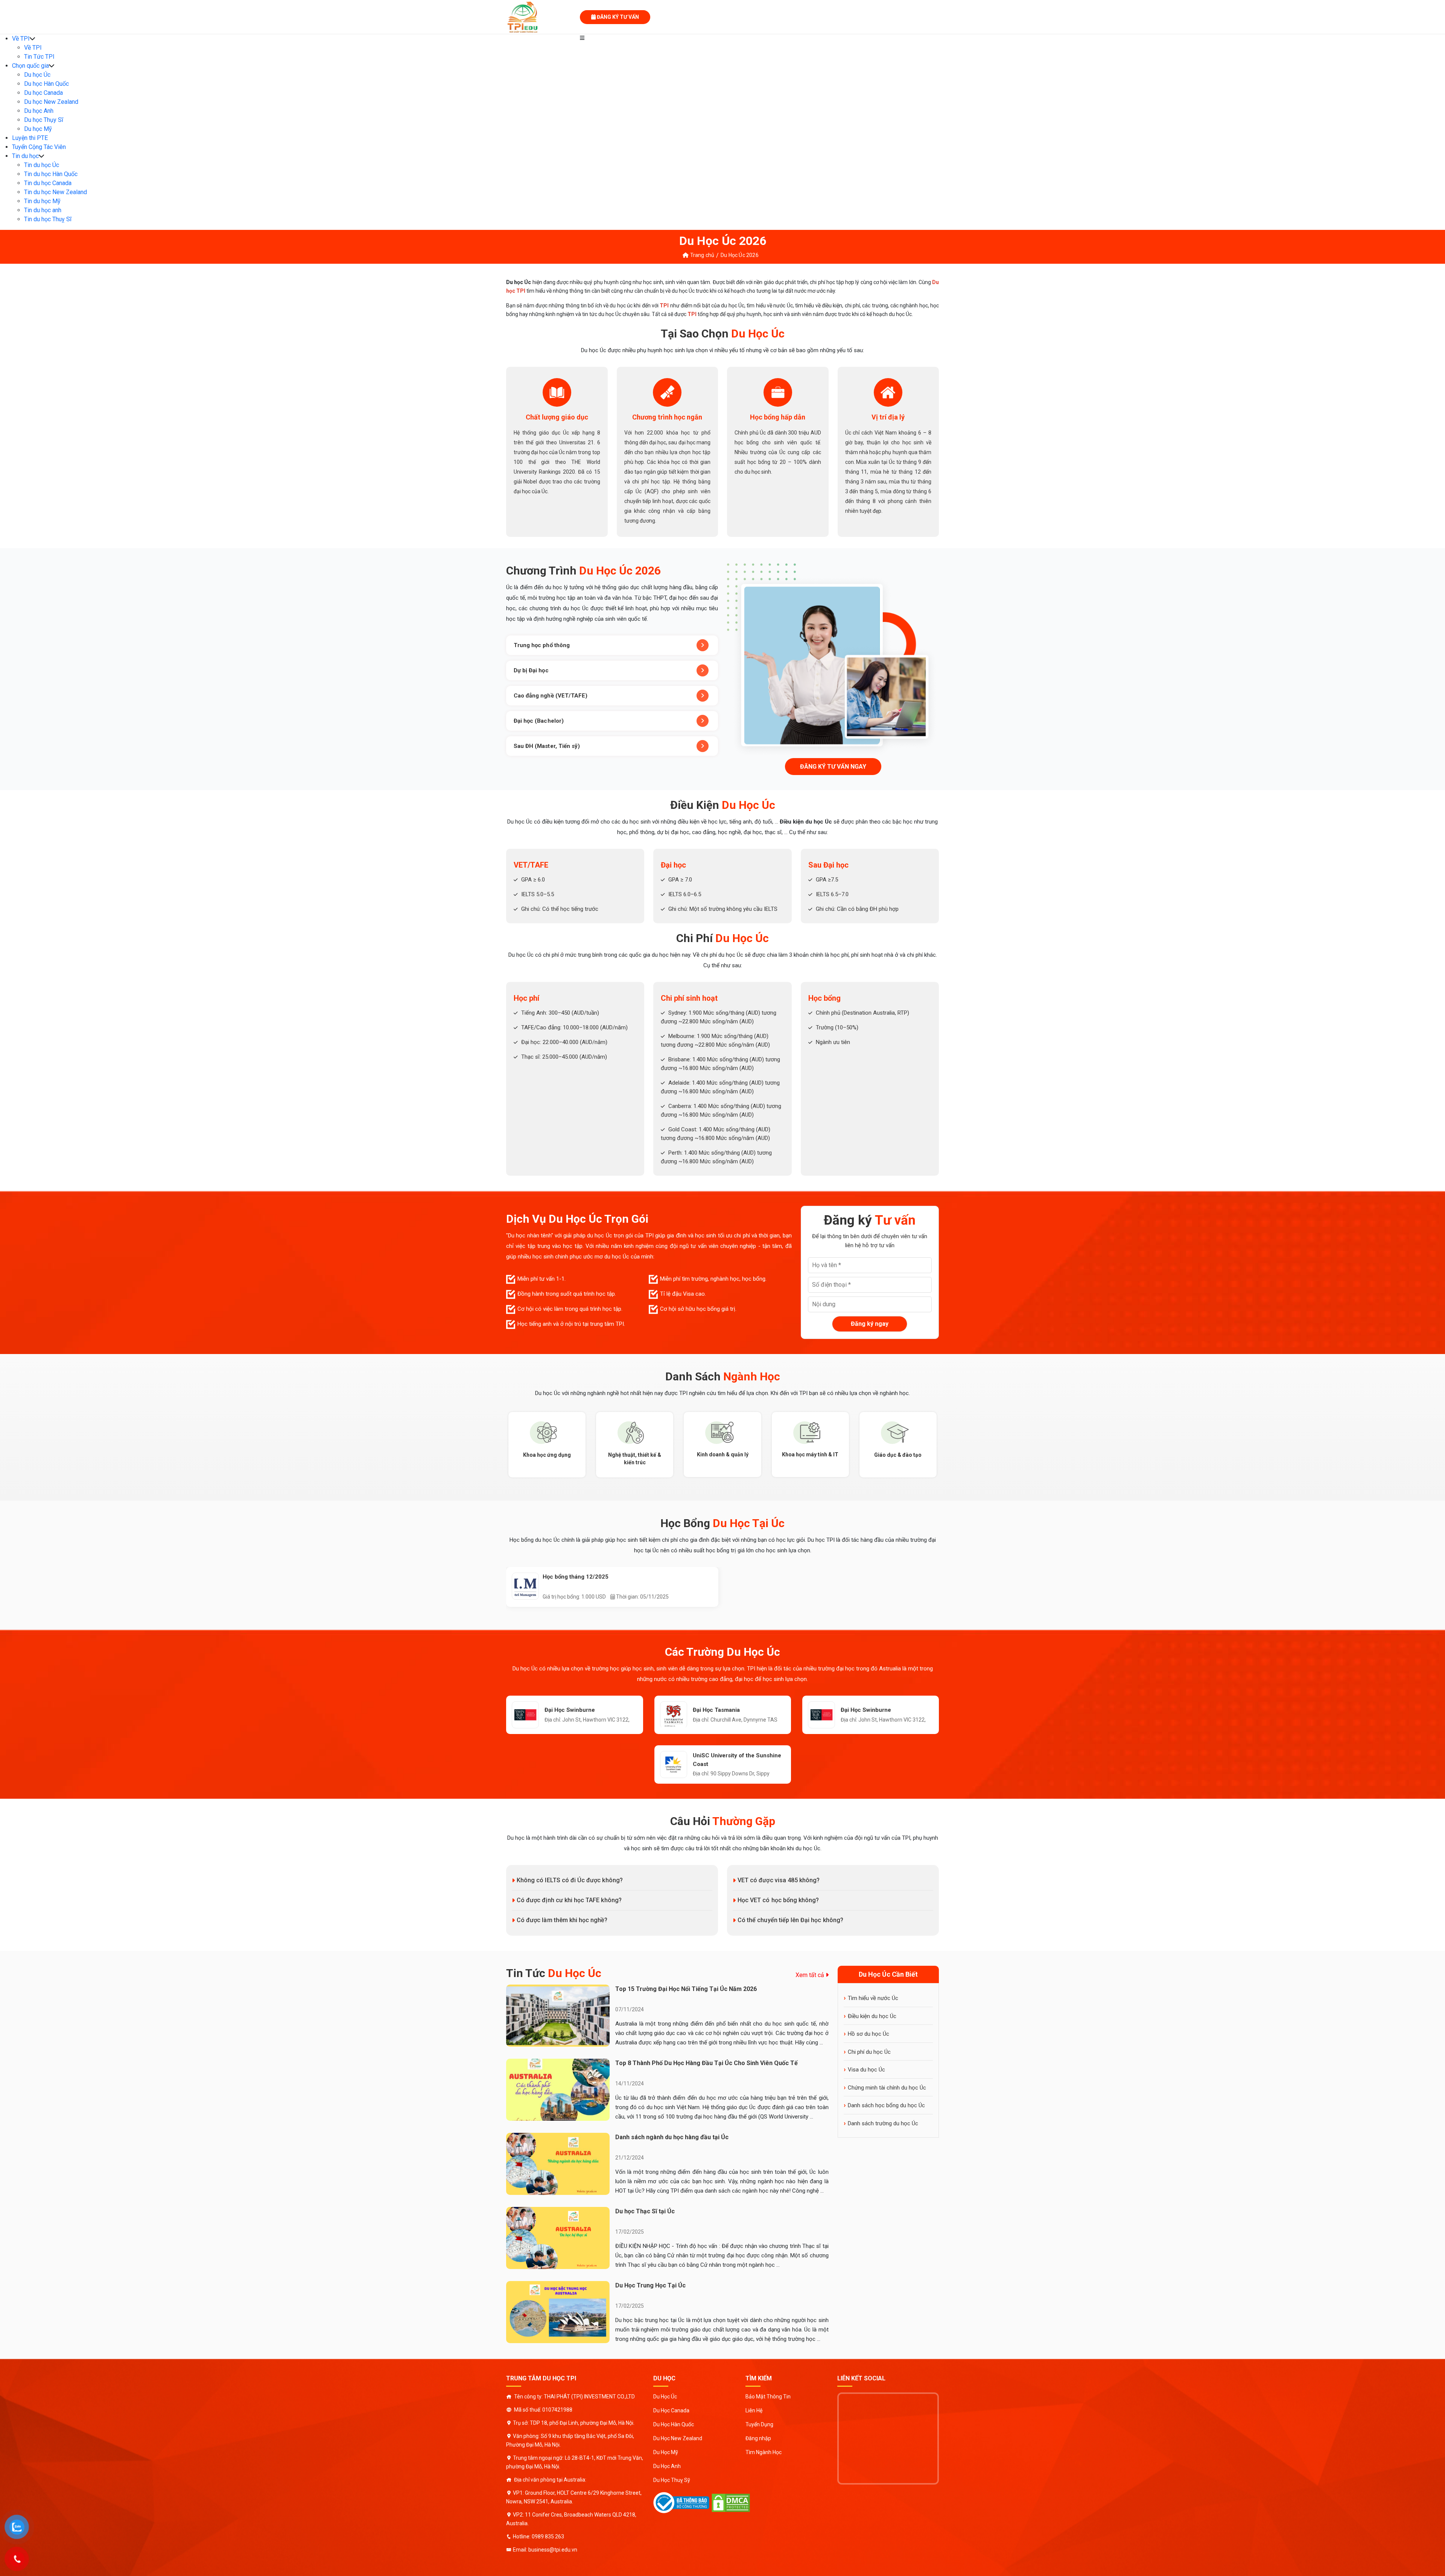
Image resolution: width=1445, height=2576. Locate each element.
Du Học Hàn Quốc (674, 2424)
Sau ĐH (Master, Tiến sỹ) (547, 746)
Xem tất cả (811, 1975)
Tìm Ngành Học (764, 2452)
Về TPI (21, 39)
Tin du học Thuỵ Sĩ (48, 219)
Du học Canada (43, 93)
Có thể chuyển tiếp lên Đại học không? (790, 1920)
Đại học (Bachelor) (539, 721)
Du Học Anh (667, 2466)
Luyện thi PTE (30, 138)
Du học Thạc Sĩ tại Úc (645, 2211)
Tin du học (25, 156)
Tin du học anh (43, 210)
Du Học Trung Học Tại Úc (650, 2285)
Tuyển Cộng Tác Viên (39, 147)
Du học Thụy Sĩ (44, 120)
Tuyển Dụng (759, 2424)
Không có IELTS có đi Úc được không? (570, 1880)
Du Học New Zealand (678, 2438)
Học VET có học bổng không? (778, 1900)
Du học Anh (39, 111)
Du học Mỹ (38, 129)
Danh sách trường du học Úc (883, 2123)
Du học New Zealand (51, 102)
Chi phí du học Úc (869, 2052)
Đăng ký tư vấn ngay (833, 767)
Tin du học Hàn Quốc (51, 174)
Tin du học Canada (48, 183)
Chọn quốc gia (30, 66)
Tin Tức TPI (39, 57)
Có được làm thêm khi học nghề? (562, 1920)
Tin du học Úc (42, 165)
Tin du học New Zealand (56, 192)
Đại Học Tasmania (716, 1710)
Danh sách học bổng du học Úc (886, 2105)
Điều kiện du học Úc (872, 2016)
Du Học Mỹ (666, 2452)
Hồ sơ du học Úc (869, 2034)
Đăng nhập (758, 2438)
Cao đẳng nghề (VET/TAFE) (551, 696)
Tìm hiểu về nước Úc (873, 1998)
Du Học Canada (671, 2410)
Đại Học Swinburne (570, 1710)
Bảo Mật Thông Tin (768, 2397)
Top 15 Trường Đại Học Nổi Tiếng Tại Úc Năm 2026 (686, 1989)
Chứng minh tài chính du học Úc (887, 2088)
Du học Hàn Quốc (46, 84)
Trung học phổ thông (542, 645)
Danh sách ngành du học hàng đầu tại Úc (672, 2137)
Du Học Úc (665, 2397)
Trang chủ (701, 255)
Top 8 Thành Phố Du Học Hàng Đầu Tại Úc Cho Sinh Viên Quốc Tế (707, 2063)
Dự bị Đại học (531, 670)
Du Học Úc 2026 (739, 255)
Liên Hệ (754, 2410)
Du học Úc (37, 75)
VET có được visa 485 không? (779, 1880)
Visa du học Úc (866, 2070)
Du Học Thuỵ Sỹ (672, 2480)
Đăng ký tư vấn (617, 17)
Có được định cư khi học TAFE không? (569, 1900)
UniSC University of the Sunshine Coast (737, 1760)
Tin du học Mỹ (42, 201)
